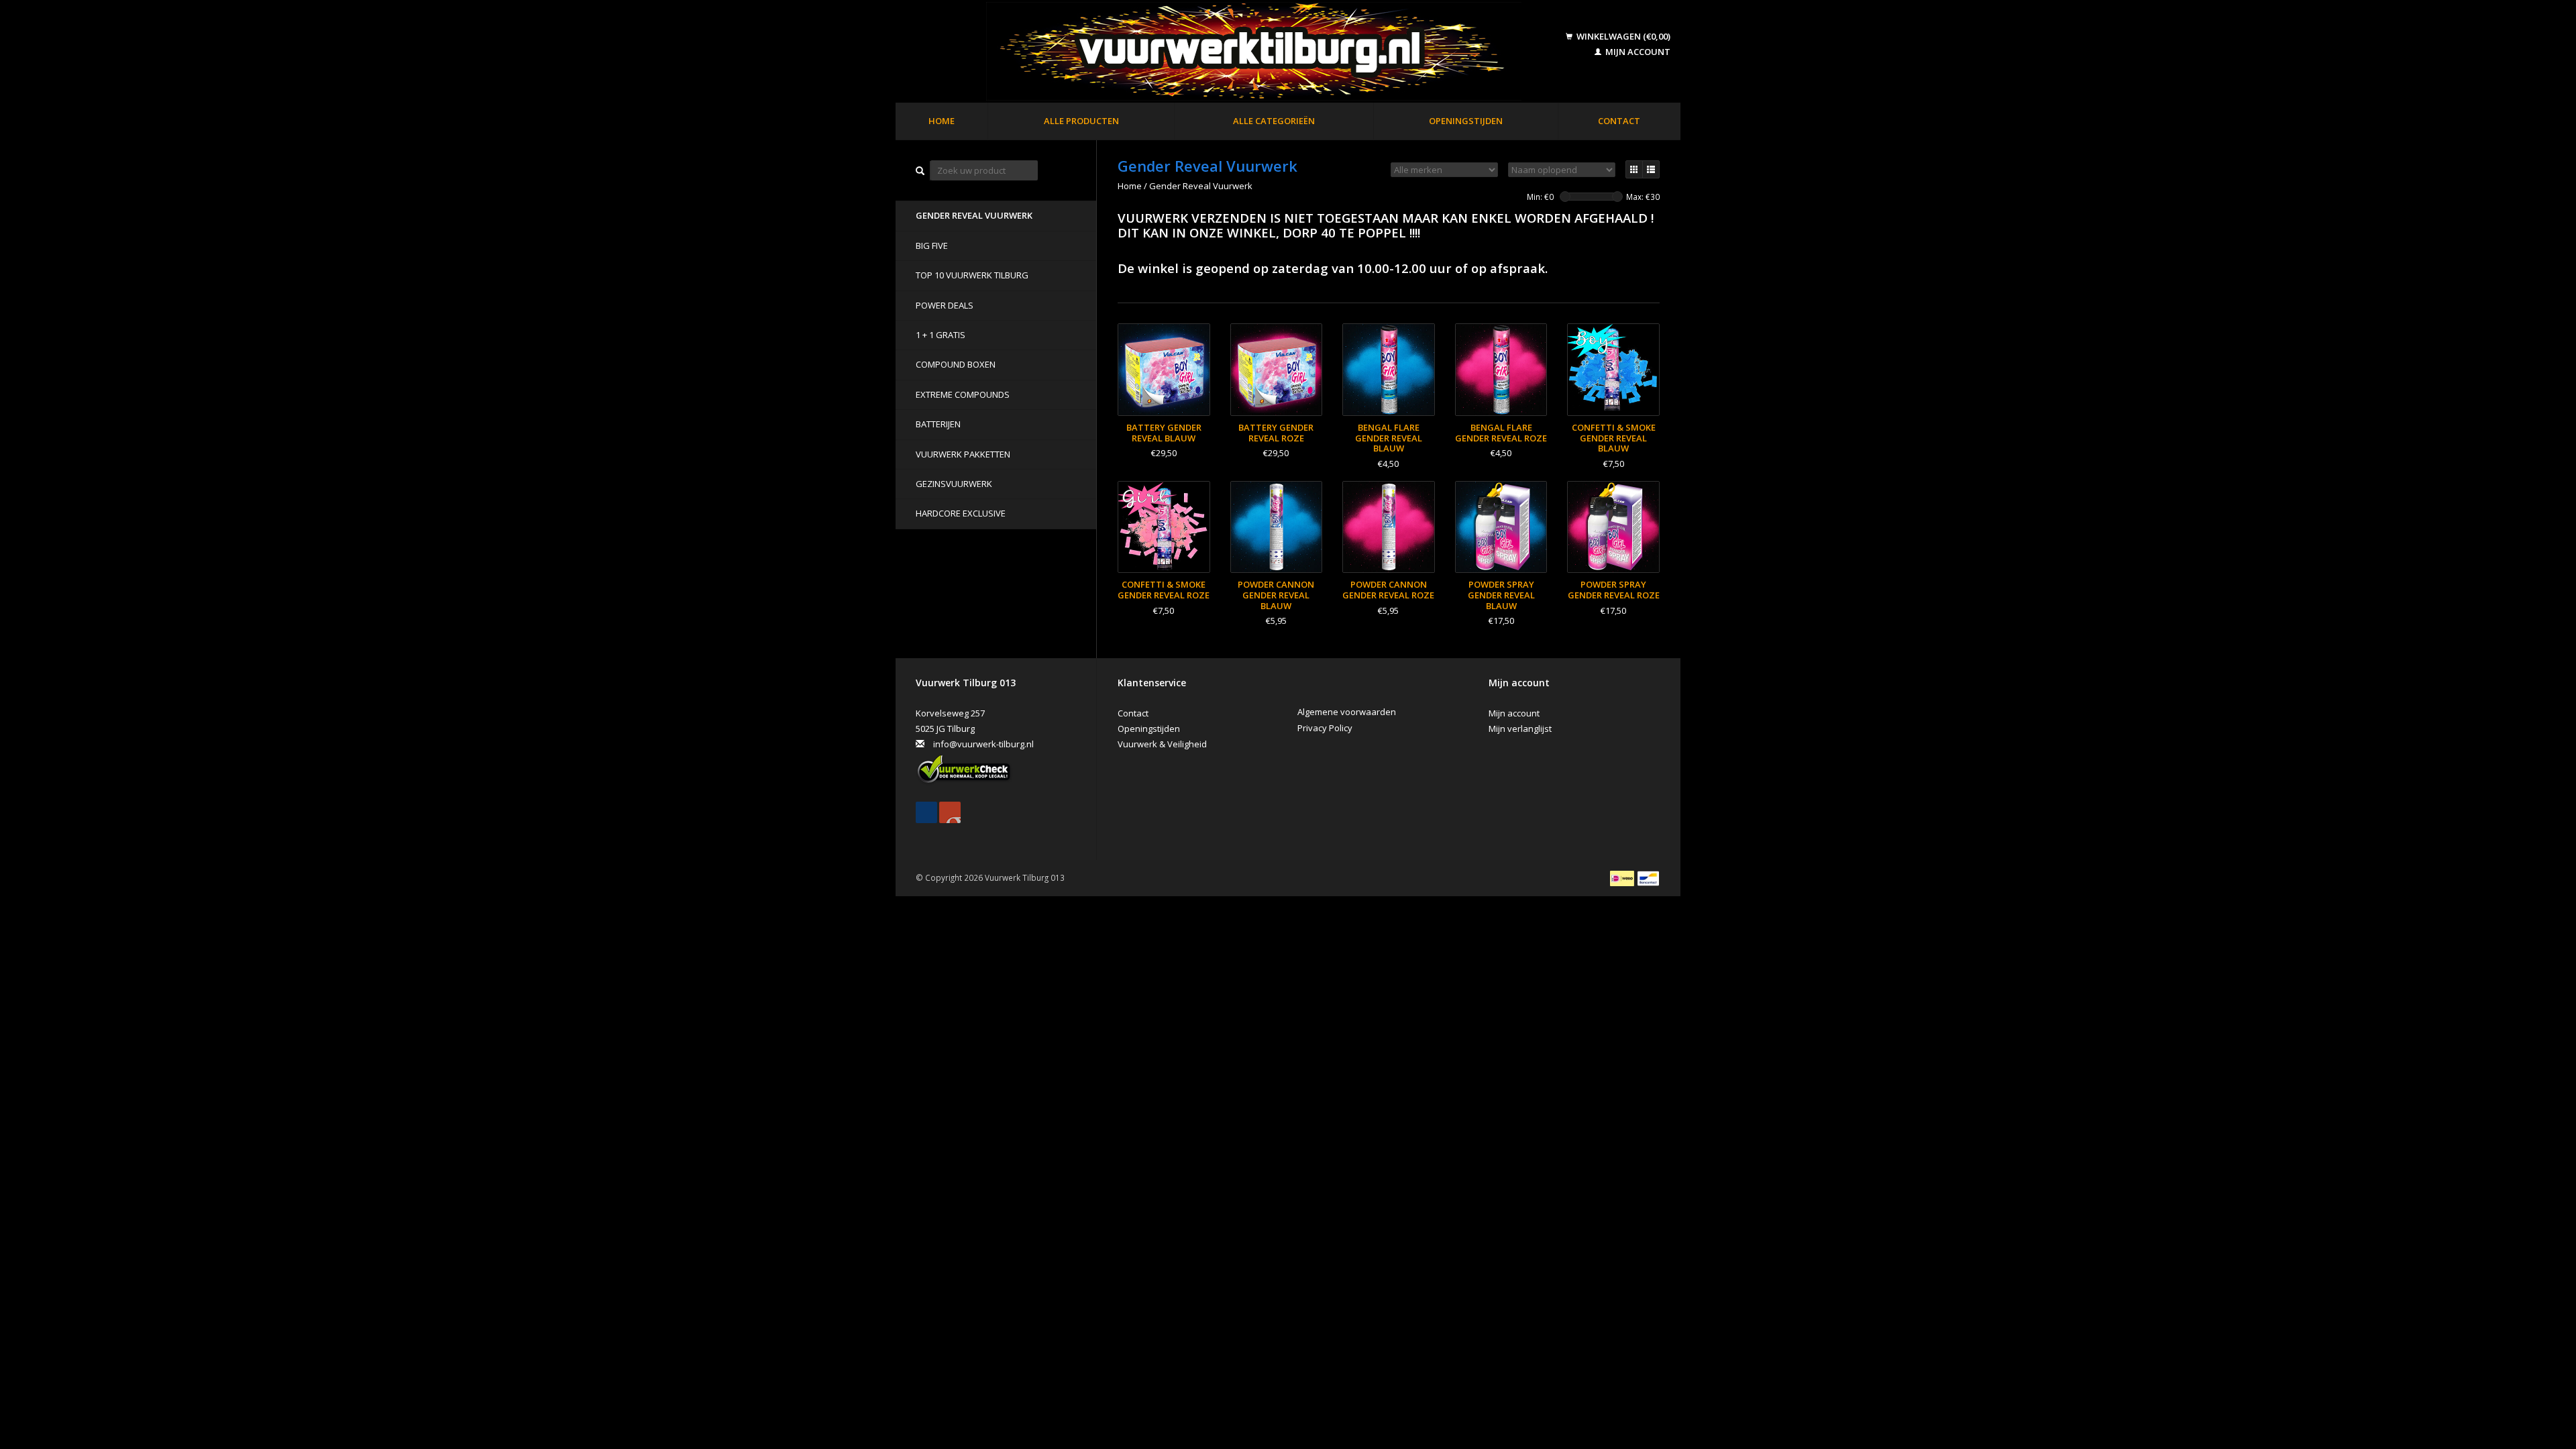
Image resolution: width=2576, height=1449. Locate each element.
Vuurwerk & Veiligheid (1162, 744)
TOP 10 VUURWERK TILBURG (972, 275)
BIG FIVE (932, 246)
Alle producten (1081, 121)
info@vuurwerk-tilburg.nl (983, 744)
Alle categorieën (1274, 121)
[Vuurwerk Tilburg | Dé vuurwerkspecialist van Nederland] (1232, 52)
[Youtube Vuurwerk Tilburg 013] (950, 812)
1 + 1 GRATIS (941, 335)
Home (942, 121)
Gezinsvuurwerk (954, 484)
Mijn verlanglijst (1520, 729)
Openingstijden (1466, 121)
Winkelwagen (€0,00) (1622, 36)
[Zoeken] (920, 171)
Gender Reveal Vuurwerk (974, 215)
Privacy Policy (1325, 728)
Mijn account (1637, 52)
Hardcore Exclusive (961, 513)
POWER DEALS (945, 305)
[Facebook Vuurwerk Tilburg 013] (926, 812)
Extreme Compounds (963, 394)
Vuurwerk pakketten (963, 454)
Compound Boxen (956, 364)
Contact (1619, 121)
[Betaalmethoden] (1623, 877)
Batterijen (938, 424)
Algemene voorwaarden (1347, 712)
